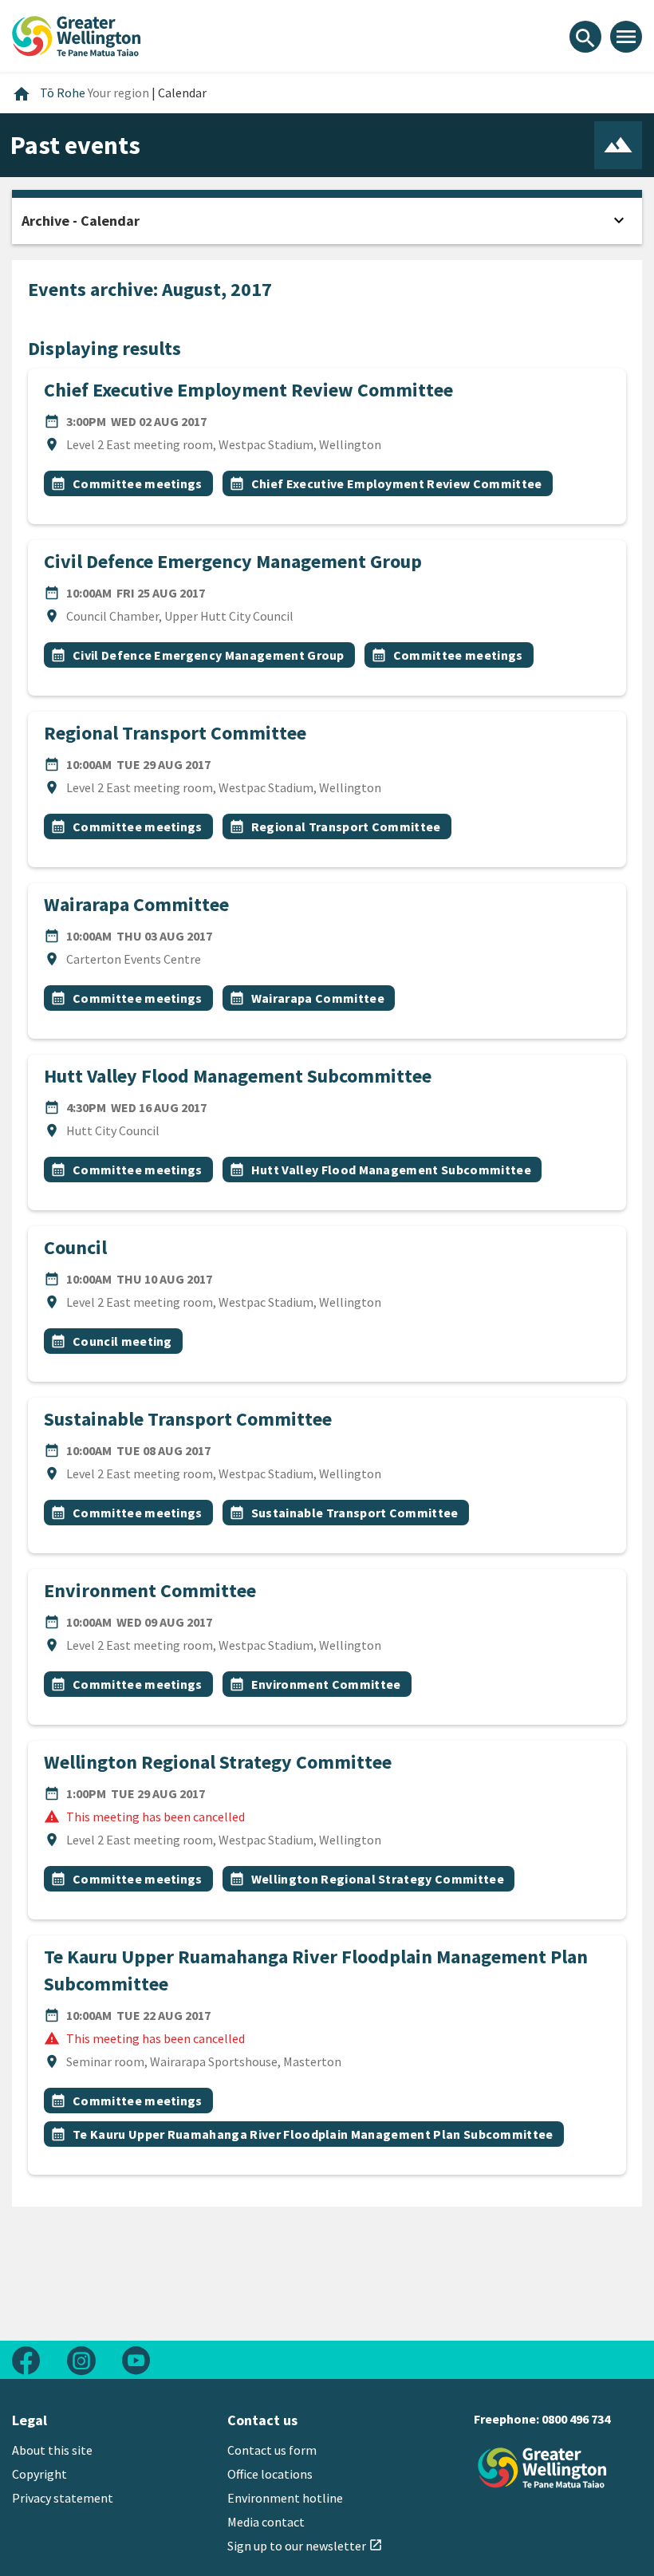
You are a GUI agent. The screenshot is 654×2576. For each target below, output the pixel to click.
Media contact (266, 2522)
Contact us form (272, 2450)
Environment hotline (285, 2498)
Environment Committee (150, 1590)
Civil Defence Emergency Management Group (233, 561)
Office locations (270, 2474)
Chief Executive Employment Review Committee (248, 390)
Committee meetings (138, 483)
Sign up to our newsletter (305, 2546)
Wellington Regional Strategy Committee (218, 1762)
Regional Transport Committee (175, 733)
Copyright (39, 2474)
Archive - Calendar (81, 221)
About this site (52, 2450)
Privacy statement (63, 2498)
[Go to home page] (77, 34)
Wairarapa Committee (136, 904)
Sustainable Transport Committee (188, 1419)
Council (75, 1247)
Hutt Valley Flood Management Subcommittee (238, 1076)
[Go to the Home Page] (542, 2468)
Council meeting (122, 1341)
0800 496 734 (576, 2419)
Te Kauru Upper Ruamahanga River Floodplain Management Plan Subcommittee (313, 2134)
